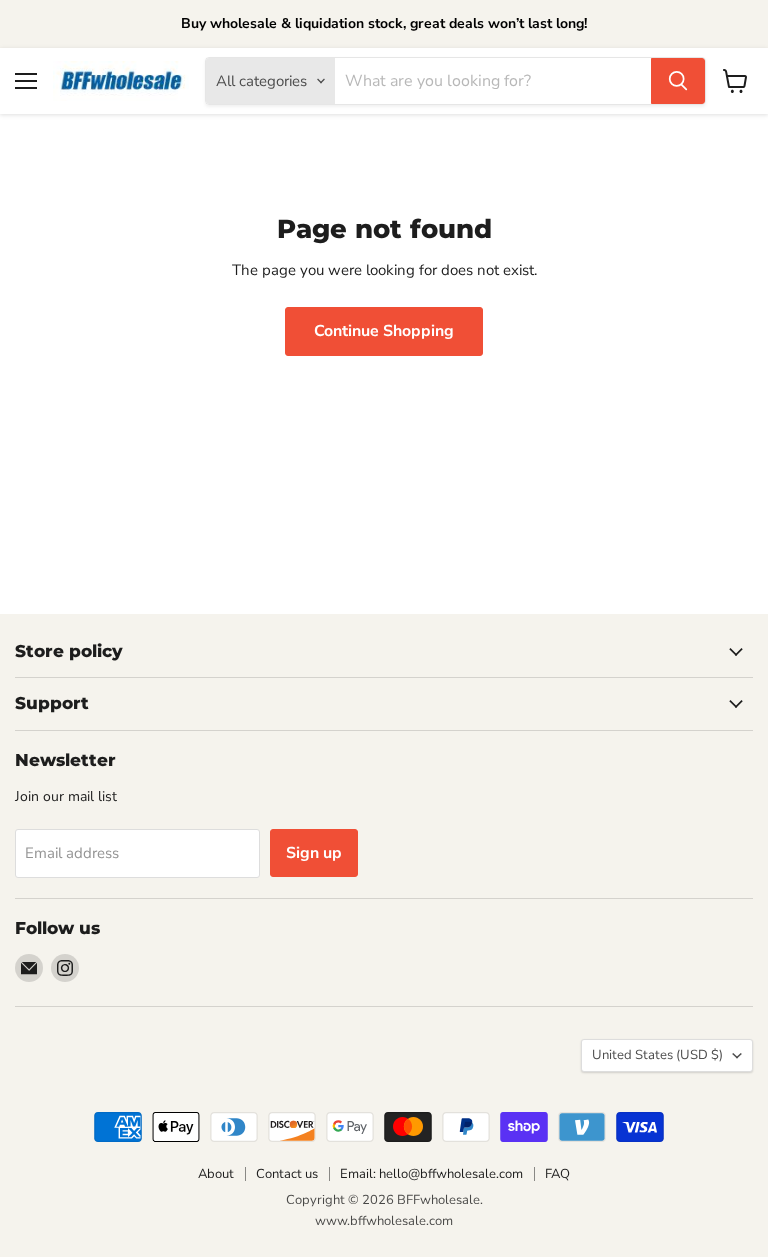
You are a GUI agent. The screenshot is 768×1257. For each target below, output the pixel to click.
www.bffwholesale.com (384, 1221)
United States (657, 1055)
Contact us (287, 1174)
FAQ (557, 1174)
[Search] (678, 81)
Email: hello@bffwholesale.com (431, 1174)
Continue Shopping (384, 331)
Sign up (314, 853)
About (216, 1174)
